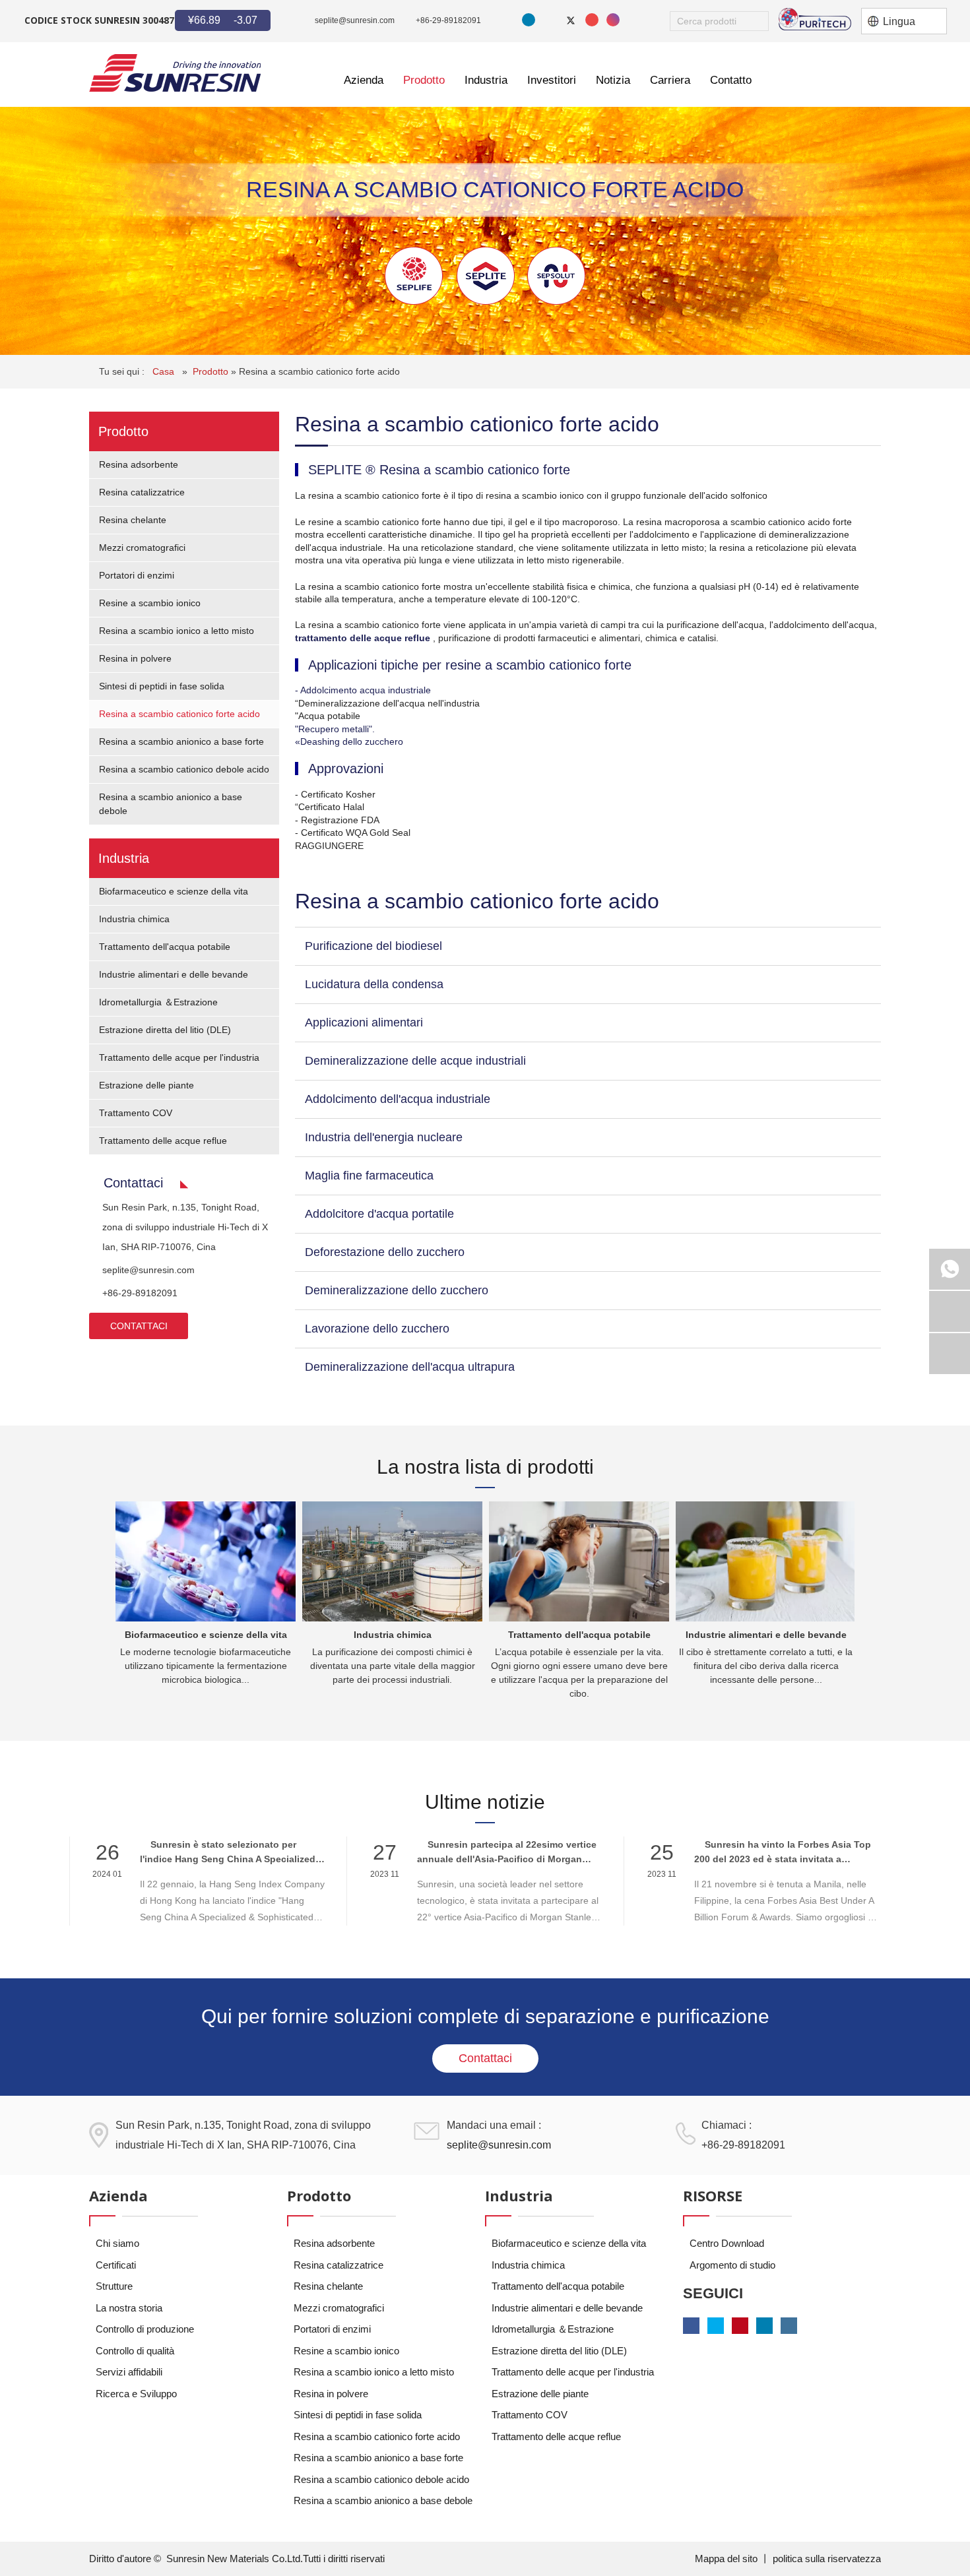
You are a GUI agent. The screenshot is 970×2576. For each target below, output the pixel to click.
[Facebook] (550, 20)
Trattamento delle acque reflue (163, 1141)
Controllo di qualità (135, 2351)
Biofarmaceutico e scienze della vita (174, 891)
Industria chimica (134, 919)
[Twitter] (571, 20)
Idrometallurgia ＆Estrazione (158, 1002)
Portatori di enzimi (137, 575)
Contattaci (485, 2058)
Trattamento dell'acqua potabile (165, 947)
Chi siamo (117, 2243)
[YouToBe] (592, 20)
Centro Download (727, 2243)
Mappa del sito (727, 2559)
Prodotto (212, 371)
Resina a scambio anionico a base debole (383, 2500)
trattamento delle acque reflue (364, 638)
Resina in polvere (135, 658)
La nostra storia (129, 2308)
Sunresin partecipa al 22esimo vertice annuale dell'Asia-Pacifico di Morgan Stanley (507, 1853)
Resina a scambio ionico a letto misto (177, 631)
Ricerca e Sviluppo (136, 2394)
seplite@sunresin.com (355, 20)
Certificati (116, 2265)
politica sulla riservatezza (827, 2559)
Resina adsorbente (139, 464)
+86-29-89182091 (448, 20)
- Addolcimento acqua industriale (363, 690)
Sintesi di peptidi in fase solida (162, 686)
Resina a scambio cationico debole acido (184, 769)
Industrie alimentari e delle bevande (174, 974)
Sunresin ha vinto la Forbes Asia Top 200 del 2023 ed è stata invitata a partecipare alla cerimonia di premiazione (787, 1853)
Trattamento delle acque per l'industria (179, 1057)
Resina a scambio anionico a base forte (181, 741)
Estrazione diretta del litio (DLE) (165, 1030)
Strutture (114, 2286)
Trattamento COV (136, 1113)
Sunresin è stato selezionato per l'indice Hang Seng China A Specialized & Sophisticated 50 (232, 1853)
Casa (165, 371)
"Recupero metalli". (335, 729)
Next (864, 1595)
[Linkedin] (529, 20)
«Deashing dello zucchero (349, 741)
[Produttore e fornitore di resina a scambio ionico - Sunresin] (175, 73)
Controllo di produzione (145, 2329)
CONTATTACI (139, 1326)
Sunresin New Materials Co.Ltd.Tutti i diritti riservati (275, 2559)
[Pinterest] (740, 2326)
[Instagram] (613, 20)
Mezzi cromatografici (142, 548)
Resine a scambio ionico (150, 603)
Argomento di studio (732, 2265)
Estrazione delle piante (146, 1085)
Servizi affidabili (129, 2372)
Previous (99, 1595)
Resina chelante (133, 520)
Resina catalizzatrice (142, 492)
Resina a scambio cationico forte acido (319, 371)
